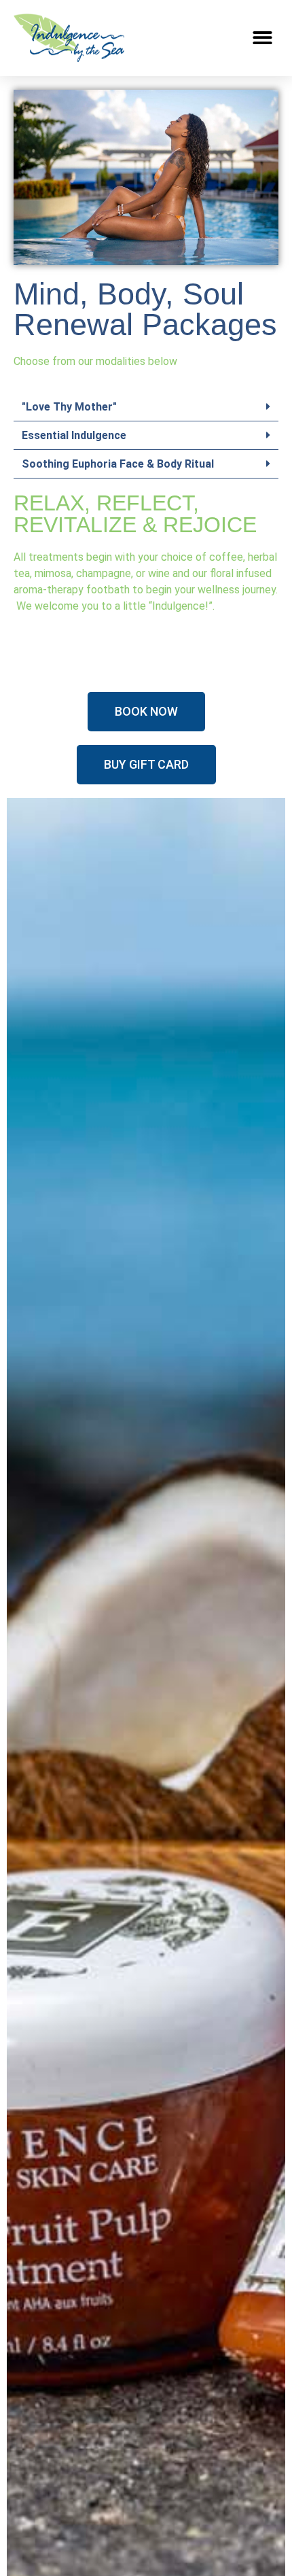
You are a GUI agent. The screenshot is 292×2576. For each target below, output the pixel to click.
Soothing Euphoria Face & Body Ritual (118, 464)
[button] (263, 38)
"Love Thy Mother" (69, 407)
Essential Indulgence (74, 435)
